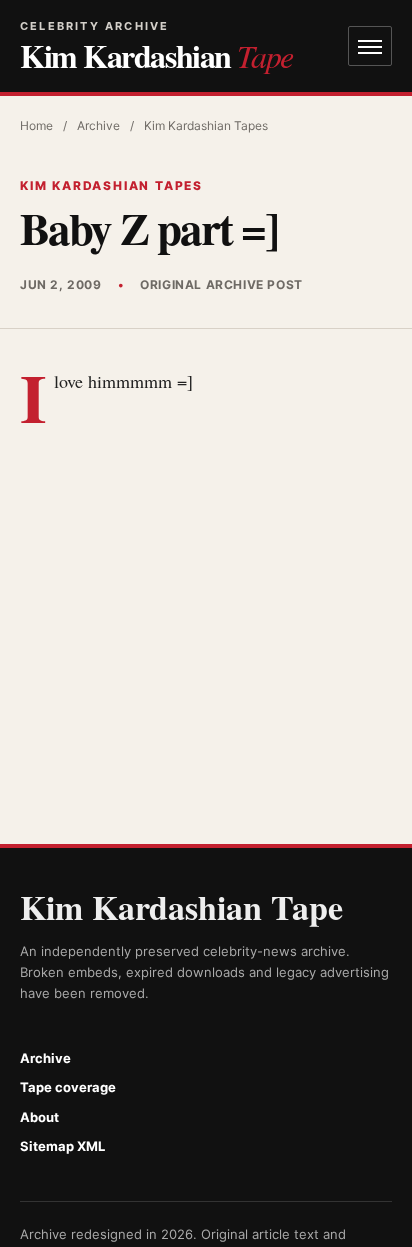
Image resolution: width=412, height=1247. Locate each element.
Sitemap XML (62, 1146)
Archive (98, 125)
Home (36, 125)
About (39, 1117)
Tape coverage (68, 1087)
